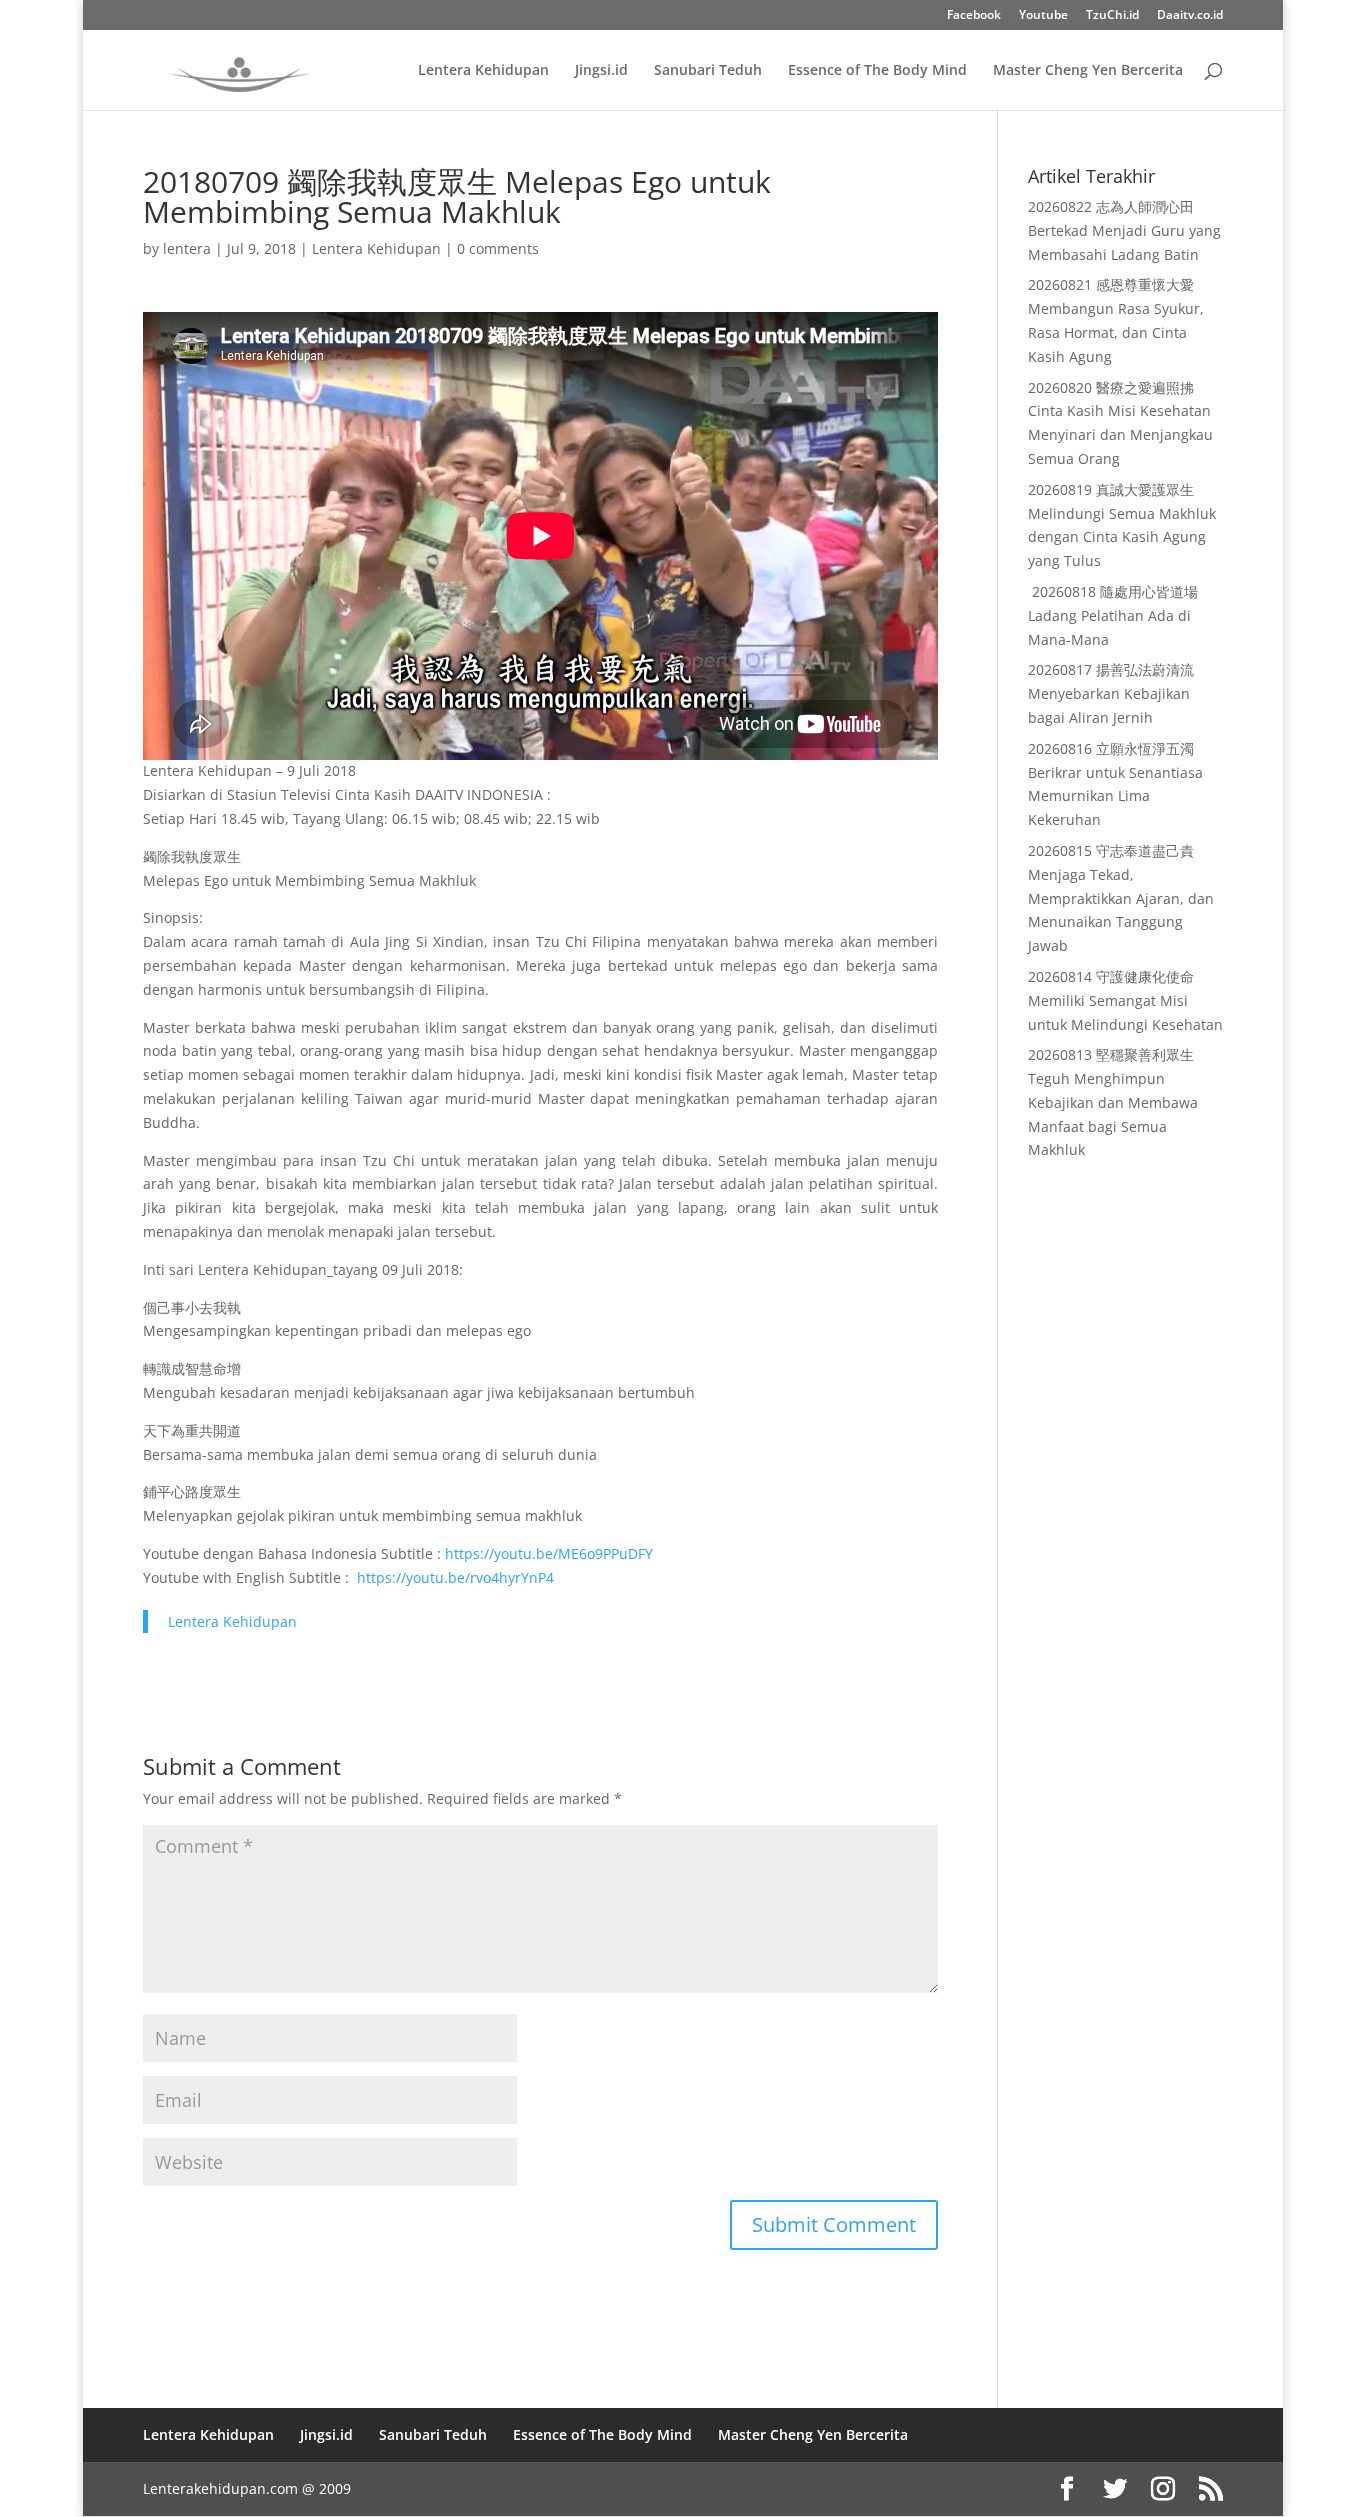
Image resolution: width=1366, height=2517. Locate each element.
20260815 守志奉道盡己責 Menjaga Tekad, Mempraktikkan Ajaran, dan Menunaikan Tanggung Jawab (1121, 898)
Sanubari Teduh (708, 71)
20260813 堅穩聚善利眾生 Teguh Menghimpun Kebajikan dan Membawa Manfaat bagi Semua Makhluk (1113, 1102)
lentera (187, 248)
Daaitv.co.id (1190, 16)
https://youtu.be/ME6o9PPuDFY (549, 1553)
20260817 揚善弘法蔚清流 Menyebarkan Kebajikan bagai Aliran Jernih (1111, 693)
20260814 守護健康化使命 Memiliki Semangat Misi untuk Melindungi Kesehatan (1125, 1000)
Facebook (974, 16)
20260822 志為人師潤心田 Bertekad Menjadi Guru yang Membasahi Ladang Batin (1124, 230)
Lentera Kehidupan (483, 71)
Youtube (1043, 16)
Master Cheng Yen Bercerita (1088, 71)
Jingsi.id (601, 71)
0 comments (498, 248)
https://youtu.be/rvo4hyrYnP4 (455, 1577)
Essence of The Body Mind (877, 71)
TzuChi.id (1112, 16)
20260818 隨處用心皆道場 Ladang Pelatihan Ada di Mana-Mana (1113, 615)
